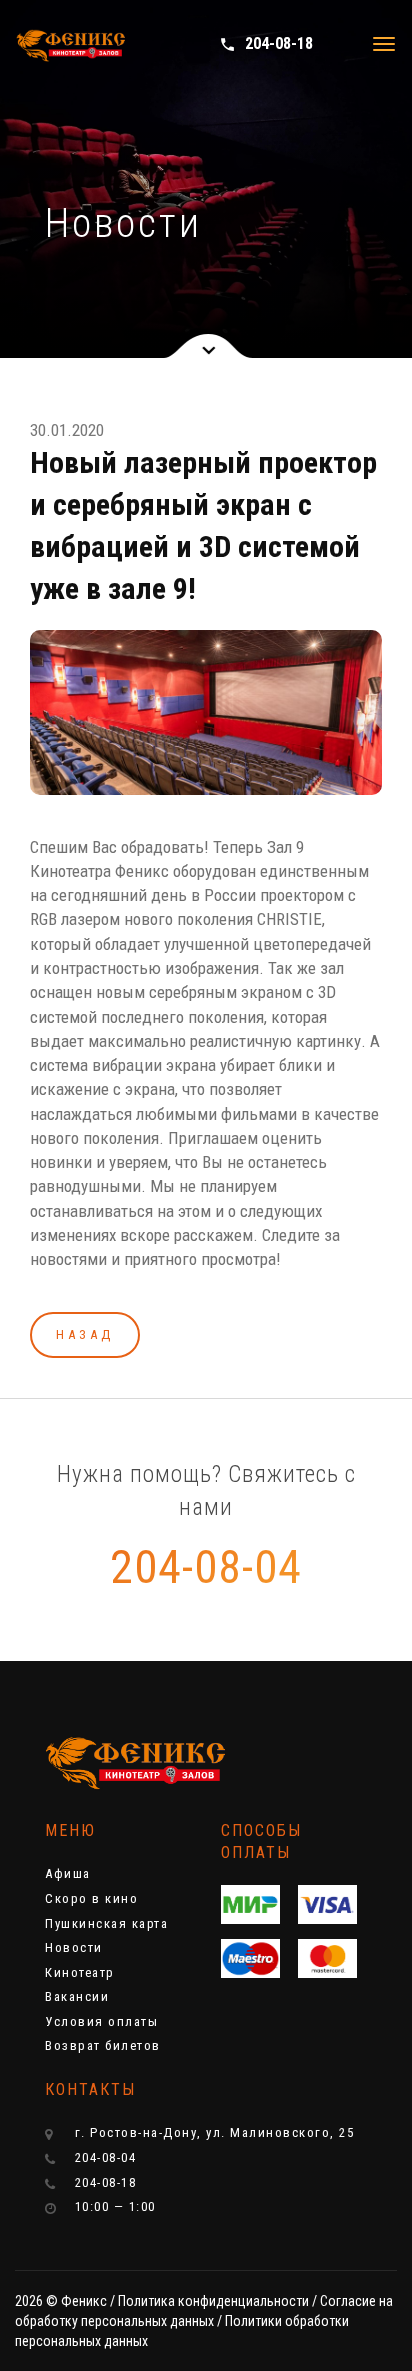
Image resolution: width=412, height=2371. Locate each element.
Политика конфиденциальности (213, 2301)
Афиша (68, 1873)
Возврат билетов (103, 2045)
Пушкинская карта (106, 1923)
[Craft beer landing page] (120, 1763)
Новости (74, 1947)
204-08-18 (266, 43)
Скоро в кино (91, 1898)
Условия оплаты (101, 2021)
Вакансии (77, 1996)
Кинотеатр (80, 1972)
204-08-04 (206, 1567)
